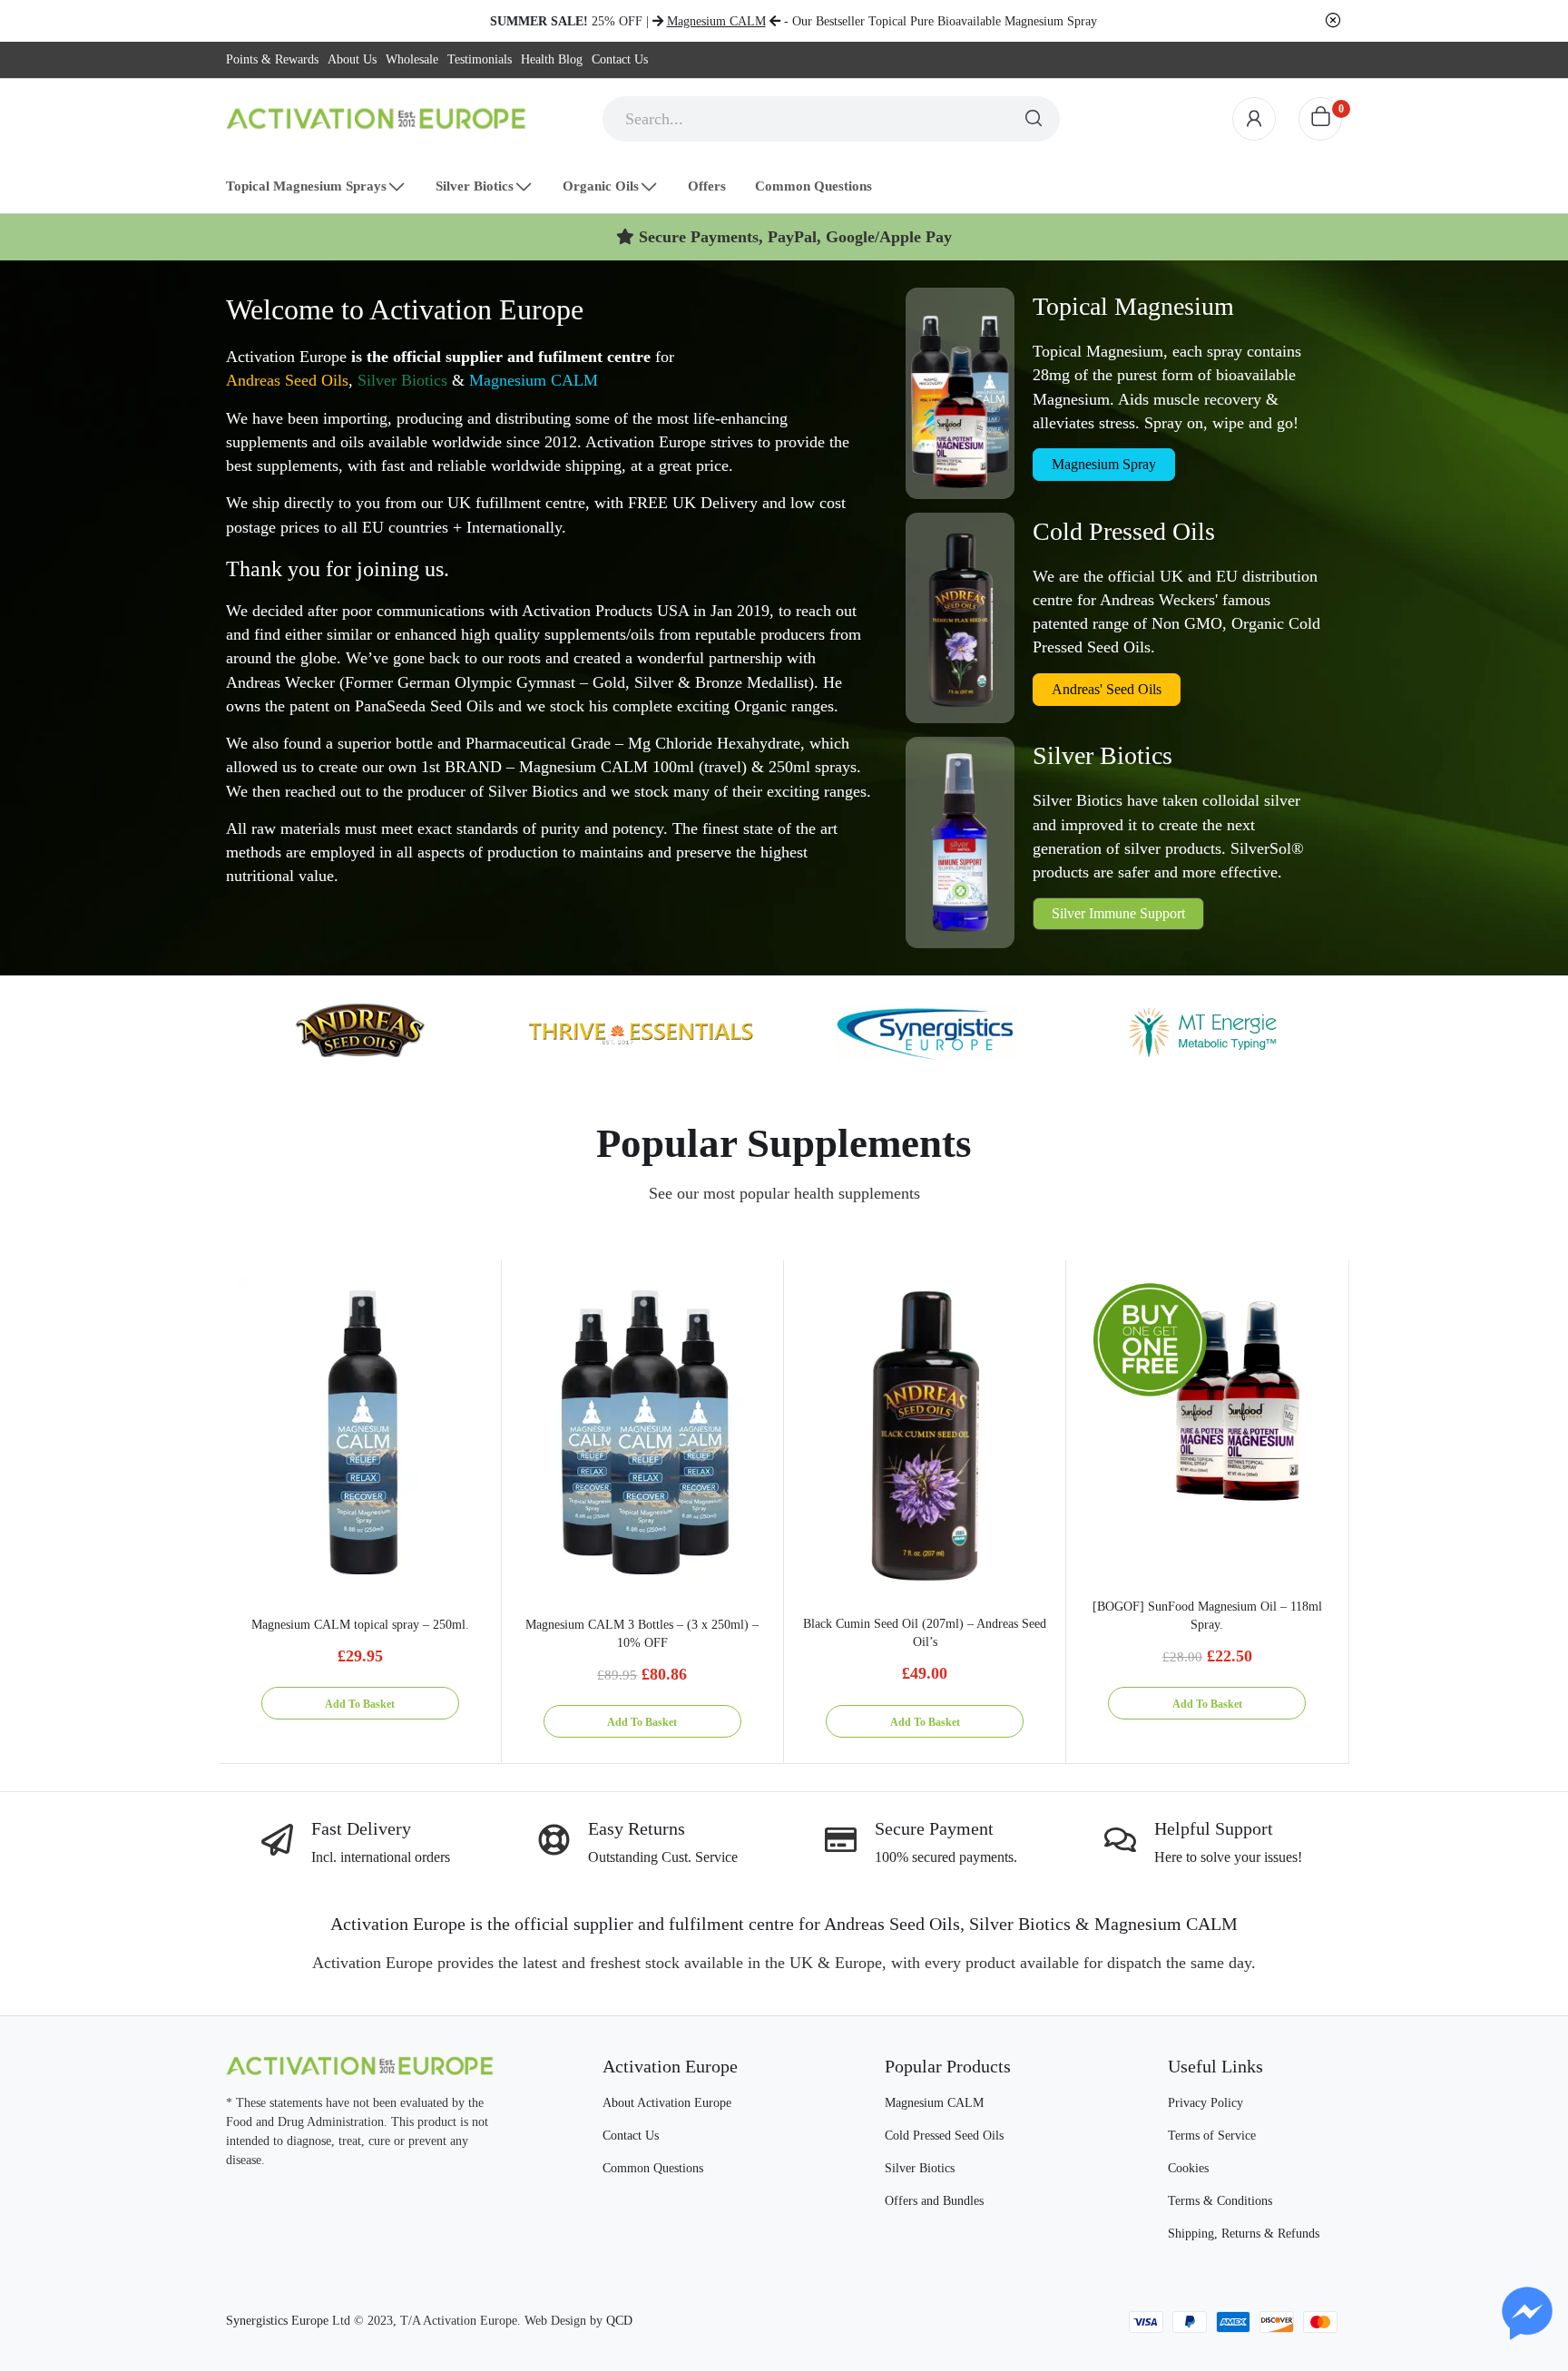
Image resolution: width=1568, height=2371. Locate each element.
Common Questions (653, 2168)
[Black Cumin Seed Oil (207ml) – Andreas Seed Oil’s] (925, 1432)
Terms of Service (1212, 2136)
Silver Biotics (402, 380)
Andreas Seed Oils (287, 380)
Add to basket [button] (360, 1704)
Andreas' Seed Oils (1107, 689)
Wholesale (412, 59)
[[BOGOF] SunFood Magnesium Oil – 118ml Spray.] (1207, 1401)
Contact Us (620, 59)
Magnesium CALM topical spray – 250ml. (360, 1625)
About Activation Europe (667, 2103)
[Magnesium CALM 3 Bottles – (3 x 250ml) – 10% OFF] (642, 1432)
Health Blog (552, 59)
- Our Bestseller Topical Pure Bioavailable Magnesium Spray (882, 21)
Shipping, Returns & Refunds (1244, 2234)
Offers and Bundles (934, 2201)
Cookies (1188, 2168)
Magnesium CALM (534, 380)
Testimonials (480, 59)
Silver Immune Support (1118, 913)
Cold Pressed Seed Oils (944, 2136)
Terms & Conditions (1220, 2201)
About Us (352, 59)
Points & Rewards (272, 59)
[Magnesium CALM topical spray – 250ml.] (360, 1432)
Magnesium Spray (1104, 464)
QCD (619, 2321)
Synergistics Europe (277, 2321)
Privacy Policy (1205, 2103)
